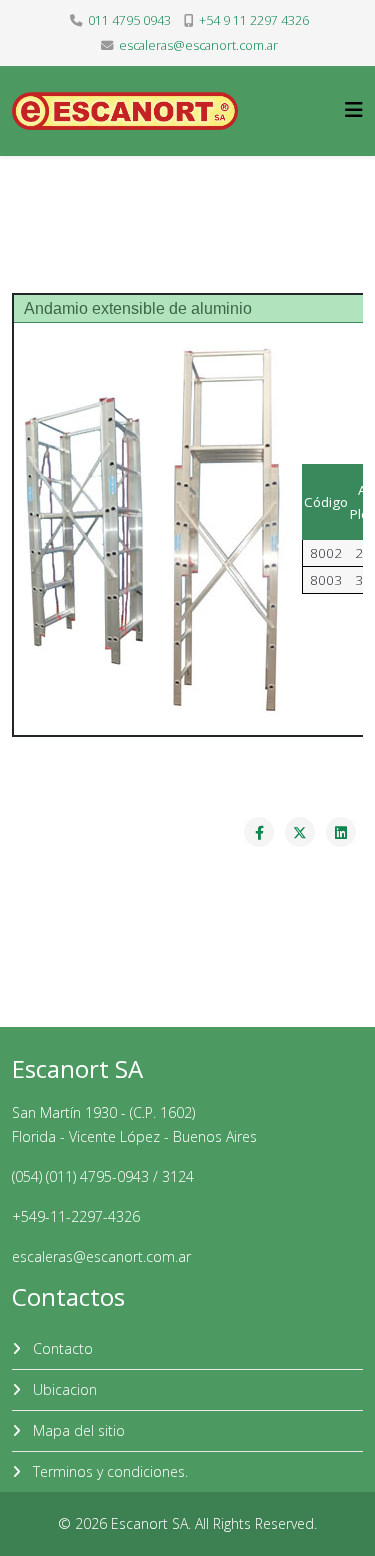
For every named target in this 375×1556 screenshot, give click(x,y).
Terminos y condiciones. (108, 1471)
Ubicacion (63, 1389)
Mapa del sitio (77, 1430)
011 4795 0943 (129, 20)
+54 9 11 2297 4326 (254, 20)
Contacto (61, 1348)
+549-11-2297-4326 (76, 1216)
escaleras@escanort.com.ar (198, 45)
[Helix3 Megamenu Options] (354, 109)
